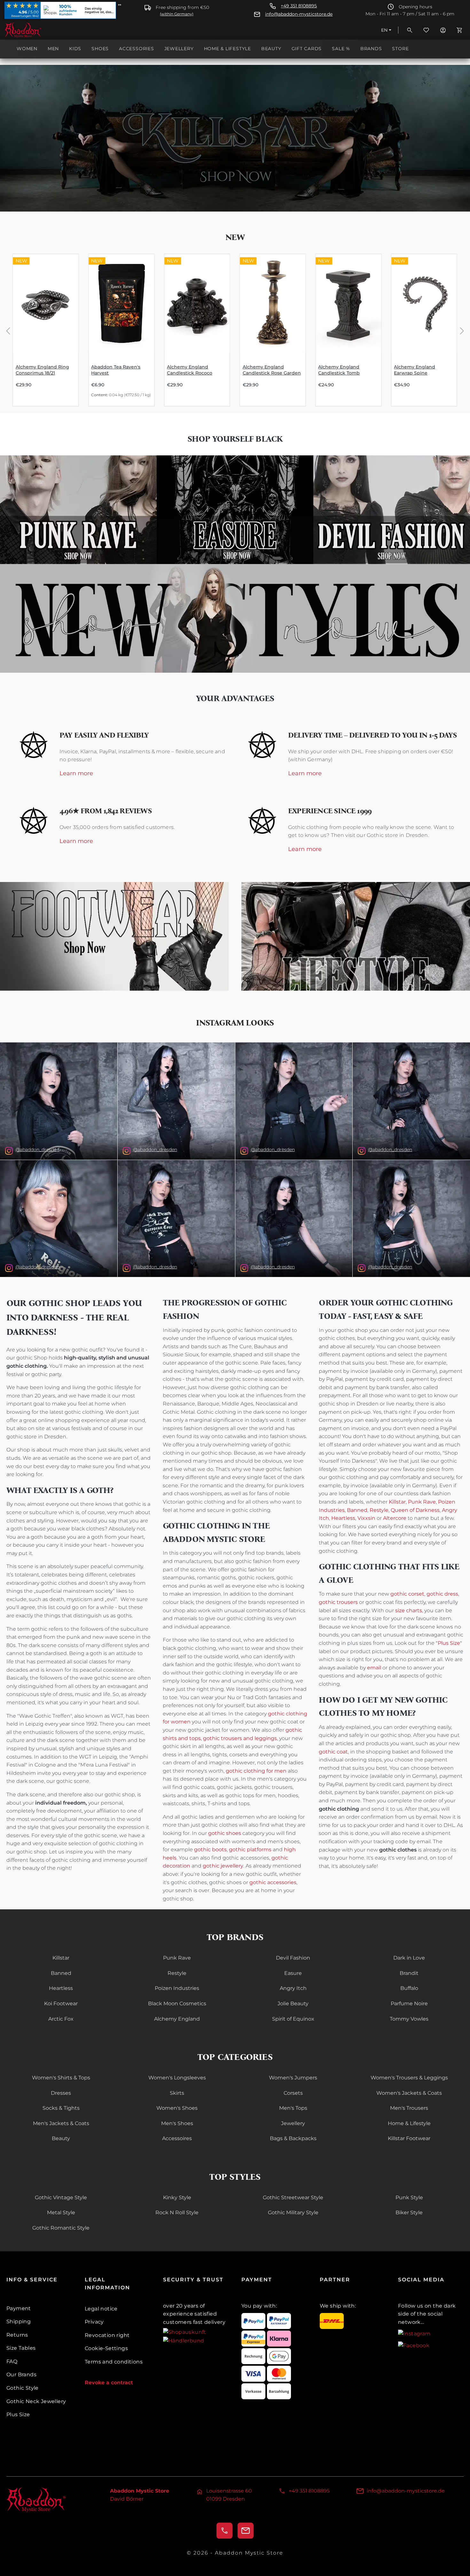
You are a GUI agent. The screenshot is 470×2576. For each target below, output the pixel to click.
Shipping (19, 2321)
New (235, 237)
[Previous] (8, 330)
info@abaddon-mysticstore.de (299, 14)
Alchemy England (177, 2019)
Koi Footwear (61, 2004)
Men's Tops (293, 2108)
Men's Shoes (177, 2123)
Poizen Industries (177, 1988)
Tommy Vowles (409, 2019)
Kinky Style (177, 2197)
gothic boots (210, 1849)
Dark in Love (409, 1958)
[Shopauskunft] (185, 2332)
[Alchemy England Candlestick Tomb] (348, 303)
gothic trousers (338, 1602)
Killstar (397, 1502)
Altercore (395, 1518)
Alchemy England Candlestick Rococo (190, 370)
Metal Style (61, 2212)
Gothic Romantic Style (61, 2228)
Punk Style (409, 2197)
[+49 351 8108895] (224, 2531)
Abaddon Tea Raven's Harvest (116, 370)
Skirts (177, 2093)
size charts (409, 1610)
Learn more (76, 774)
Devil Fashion (293, 1958)
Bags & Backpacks (293, 2138)
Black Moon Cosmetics (177, 2004)
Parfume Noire (409, 2004)
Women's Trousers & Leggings (409, 2078)
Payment (19, 2308)
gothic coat (333, 1752)
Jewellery (293, 2123)
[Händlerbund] (184, 2340)
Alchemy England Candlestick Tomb (339, 370)
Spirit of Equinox (293, 2019)
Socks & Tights (61, 2108)
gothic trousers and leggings (240, 1738)
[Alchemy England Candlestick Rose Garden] (273, 303)
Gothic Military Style (293, 2212)
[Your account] (443, 30)
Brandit (409, 1973)
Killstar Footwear (409, 2138)
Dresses (61, 2093)
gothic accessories (273, 1882)
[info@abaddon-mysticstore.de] (246, 2531)
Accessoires (177, 2138)
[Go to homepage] (36, 30)
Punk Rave (422, 1502)
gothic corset (407, 1594)
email (374, 1668)
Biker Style (409, 2212)
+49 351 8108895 (299, 6)
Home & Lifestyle (409, 2123)
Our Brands (21, 2375)
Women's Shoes (177, 2108)
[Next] (462, 330)
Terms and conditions (114, 2362)
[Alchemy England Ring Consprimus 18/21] (46, 303)
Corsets (293, 2093)
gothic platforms (250, 1849)
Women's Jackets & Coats (409, 2093)
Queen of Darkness (415, 1510)
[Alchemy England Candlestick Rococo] (197, 303)
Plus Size (449, 1643)
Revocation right (107, 2335)
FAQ (12, 2361)
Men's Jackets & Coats (61, 2123)
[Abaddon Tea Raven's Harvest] (121, 303)
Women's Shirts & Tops (61, 2078)
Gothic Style (23, 2388)
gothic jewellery (223, 1866)
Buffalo (409, 1988)
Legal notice (101, 2309)
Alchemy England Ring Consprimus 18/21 (42, 370)
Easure (293, 1973)
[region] (235, 330)
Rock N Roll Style (177, 2212)
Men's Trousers (409, 2108)
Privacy (94, 2322)
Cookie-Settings (106, 2348)
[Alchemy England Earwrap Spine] (424, 303)
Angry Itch (293, 1988)
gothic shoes (225, 1833)
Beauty (61, 2138)
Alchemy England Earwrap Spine (415, 370)
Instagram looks (235, 1023)
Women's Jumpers (293, 2078)
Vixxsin (366, 1518)
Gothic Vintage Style (61, 2197)
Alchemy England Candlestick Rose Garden (272, 370)
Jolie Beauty (293, 2004)
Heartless (343, 1518)
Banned (357, 1510)
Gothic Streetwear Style (293, 2197)
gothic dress (442, 1594)
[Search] (410, 30)
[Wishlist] (426, 30)
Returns (17, 2335)
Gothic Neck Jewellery (36, 2401)
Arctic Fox (61, 2019)
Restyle (379, 1510)
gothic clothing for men (256, 1771)
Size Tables (21, 2348)
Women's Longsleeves (177, 2078)
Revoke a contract (109, 2383)
